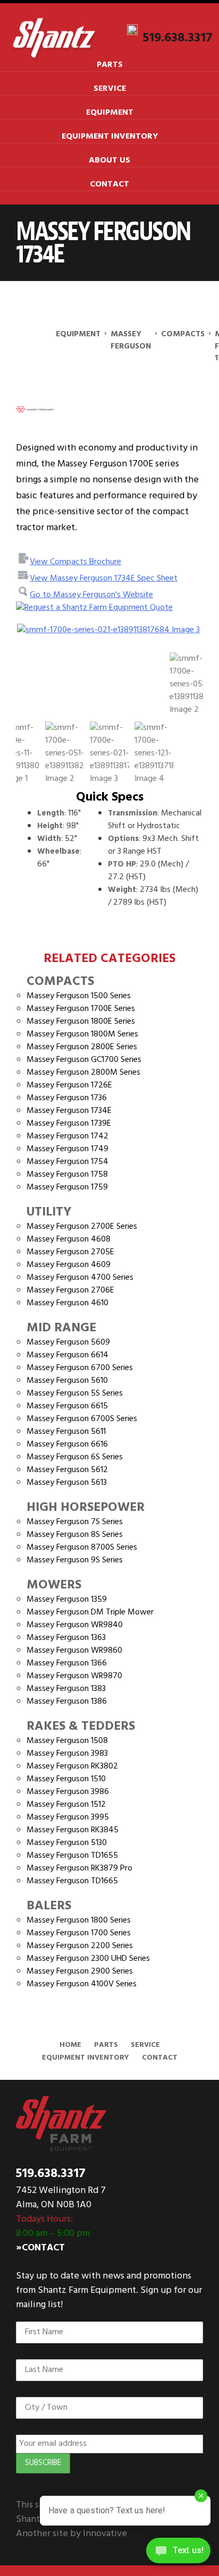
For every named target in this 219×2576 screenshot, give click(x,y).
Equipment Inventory (110, 137)
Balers (49, 1906)
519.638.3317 (178, 38)
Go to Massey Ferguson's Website (91, 595)
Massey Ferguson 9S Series (75, 1560)
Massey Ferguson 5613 (67, 1483)
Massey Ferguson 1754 (68, 1162)
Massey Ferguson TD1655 (72, 1856)
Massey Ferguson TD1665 (72, 1881)
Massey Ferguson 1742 (68, 1136)
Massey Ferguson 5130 (67, 1843)
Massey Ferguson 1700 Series (79, 1933)
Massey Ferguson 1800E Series (81, 1022)
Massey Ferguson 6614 (68, 1355)
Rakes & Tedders (81, 1727)
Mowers (54, 1585)
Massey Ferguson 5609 (68, 1342)
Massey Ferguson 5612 (67, 1470)
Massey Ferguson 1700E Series (81, 1009)
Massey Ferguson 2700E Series (82, 1227)
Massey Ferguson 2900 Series (80, 1971)
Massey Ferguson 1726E (69, 1085)
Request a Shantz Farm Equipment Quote (99, 608)
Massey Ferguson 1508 (67, 1741)
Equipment (110, 113)
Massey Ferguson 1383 (66, 1689)
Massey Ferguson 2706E (70, 1290)
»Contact (40, 2248)
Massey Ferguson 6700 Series (80, 1368)
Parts (110, 65)
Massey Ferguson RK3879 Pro (79, 1868)
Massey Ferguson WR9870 (74, 1676)
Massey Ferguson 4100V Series (82, 1984)
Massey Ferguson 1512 (66, 1805)
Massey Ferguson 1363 (66, 1638)
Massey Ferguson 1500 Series (79, 996)
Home (70, 2045)
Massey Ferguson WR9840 (75, 1625)
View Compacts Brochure (75, 562)
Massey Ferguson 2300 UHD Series (88, 1959)
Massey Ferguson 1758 (67, 1175)
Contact (109, 184)
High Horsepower (86, 1508)
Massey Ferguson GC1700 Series (84, 1060)
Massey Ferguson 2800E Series (82, 1047)
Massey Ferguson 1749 (68, 1149)
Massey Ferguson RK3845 (73, 1830)
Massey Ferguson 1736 (67, 1098)
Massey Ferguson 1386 (67, 1702)
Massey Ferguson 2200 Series (80, 1946)
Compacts (60, 982)
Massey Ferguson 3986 (68, 1792)
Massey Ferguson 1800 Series (79, 1920)
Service (110, 89)
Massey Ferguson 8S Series (75, 1535)
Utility (49, 1212)
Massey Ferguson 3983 (67, 1754)
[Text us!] (178, 2554)
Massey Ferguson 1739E (69, 1124)
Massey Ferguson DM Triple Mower (90, 1612)
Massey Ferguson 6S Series (75, 1457)
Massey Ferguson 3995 (68, 1817)
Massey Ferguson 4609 (69, 1265)
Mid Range (61, 1328)
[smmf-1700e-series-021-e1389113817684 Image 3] (109, 630)
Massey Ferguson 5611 (66, 1432)
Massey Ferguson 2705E (70, 1252)
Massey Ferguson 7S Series (75, 1522)
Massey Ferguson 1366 (67, 1663)
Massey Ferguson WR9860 (74, 1651)
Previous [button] (32, 636)
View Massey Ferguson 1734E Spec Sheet (104, 579)
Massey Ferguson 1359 (67, 1600)
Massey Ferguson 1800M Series (82, 1034)
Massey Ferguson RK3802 (72, 1766)
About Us (109, 160)
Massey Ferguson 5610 (67, 1381)
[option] (109, 630)
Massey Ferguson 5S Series (75, 1393)
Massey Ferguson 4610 (68, 1303)
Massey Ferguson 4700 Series (80, 1278)
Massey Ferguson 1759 (67, 1187)
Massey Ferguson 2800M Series (83, 1073)
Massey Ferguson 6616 (67, 1444)
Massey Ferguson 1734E (69, 1111)
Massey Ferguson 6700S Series (82, 1419)
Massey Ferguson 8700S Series (82, 1548)
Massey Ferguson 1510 (66, 1779)
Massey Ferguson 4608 (69, 1239)
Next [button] (176, 636)
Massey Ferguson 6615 (67, 1406)
